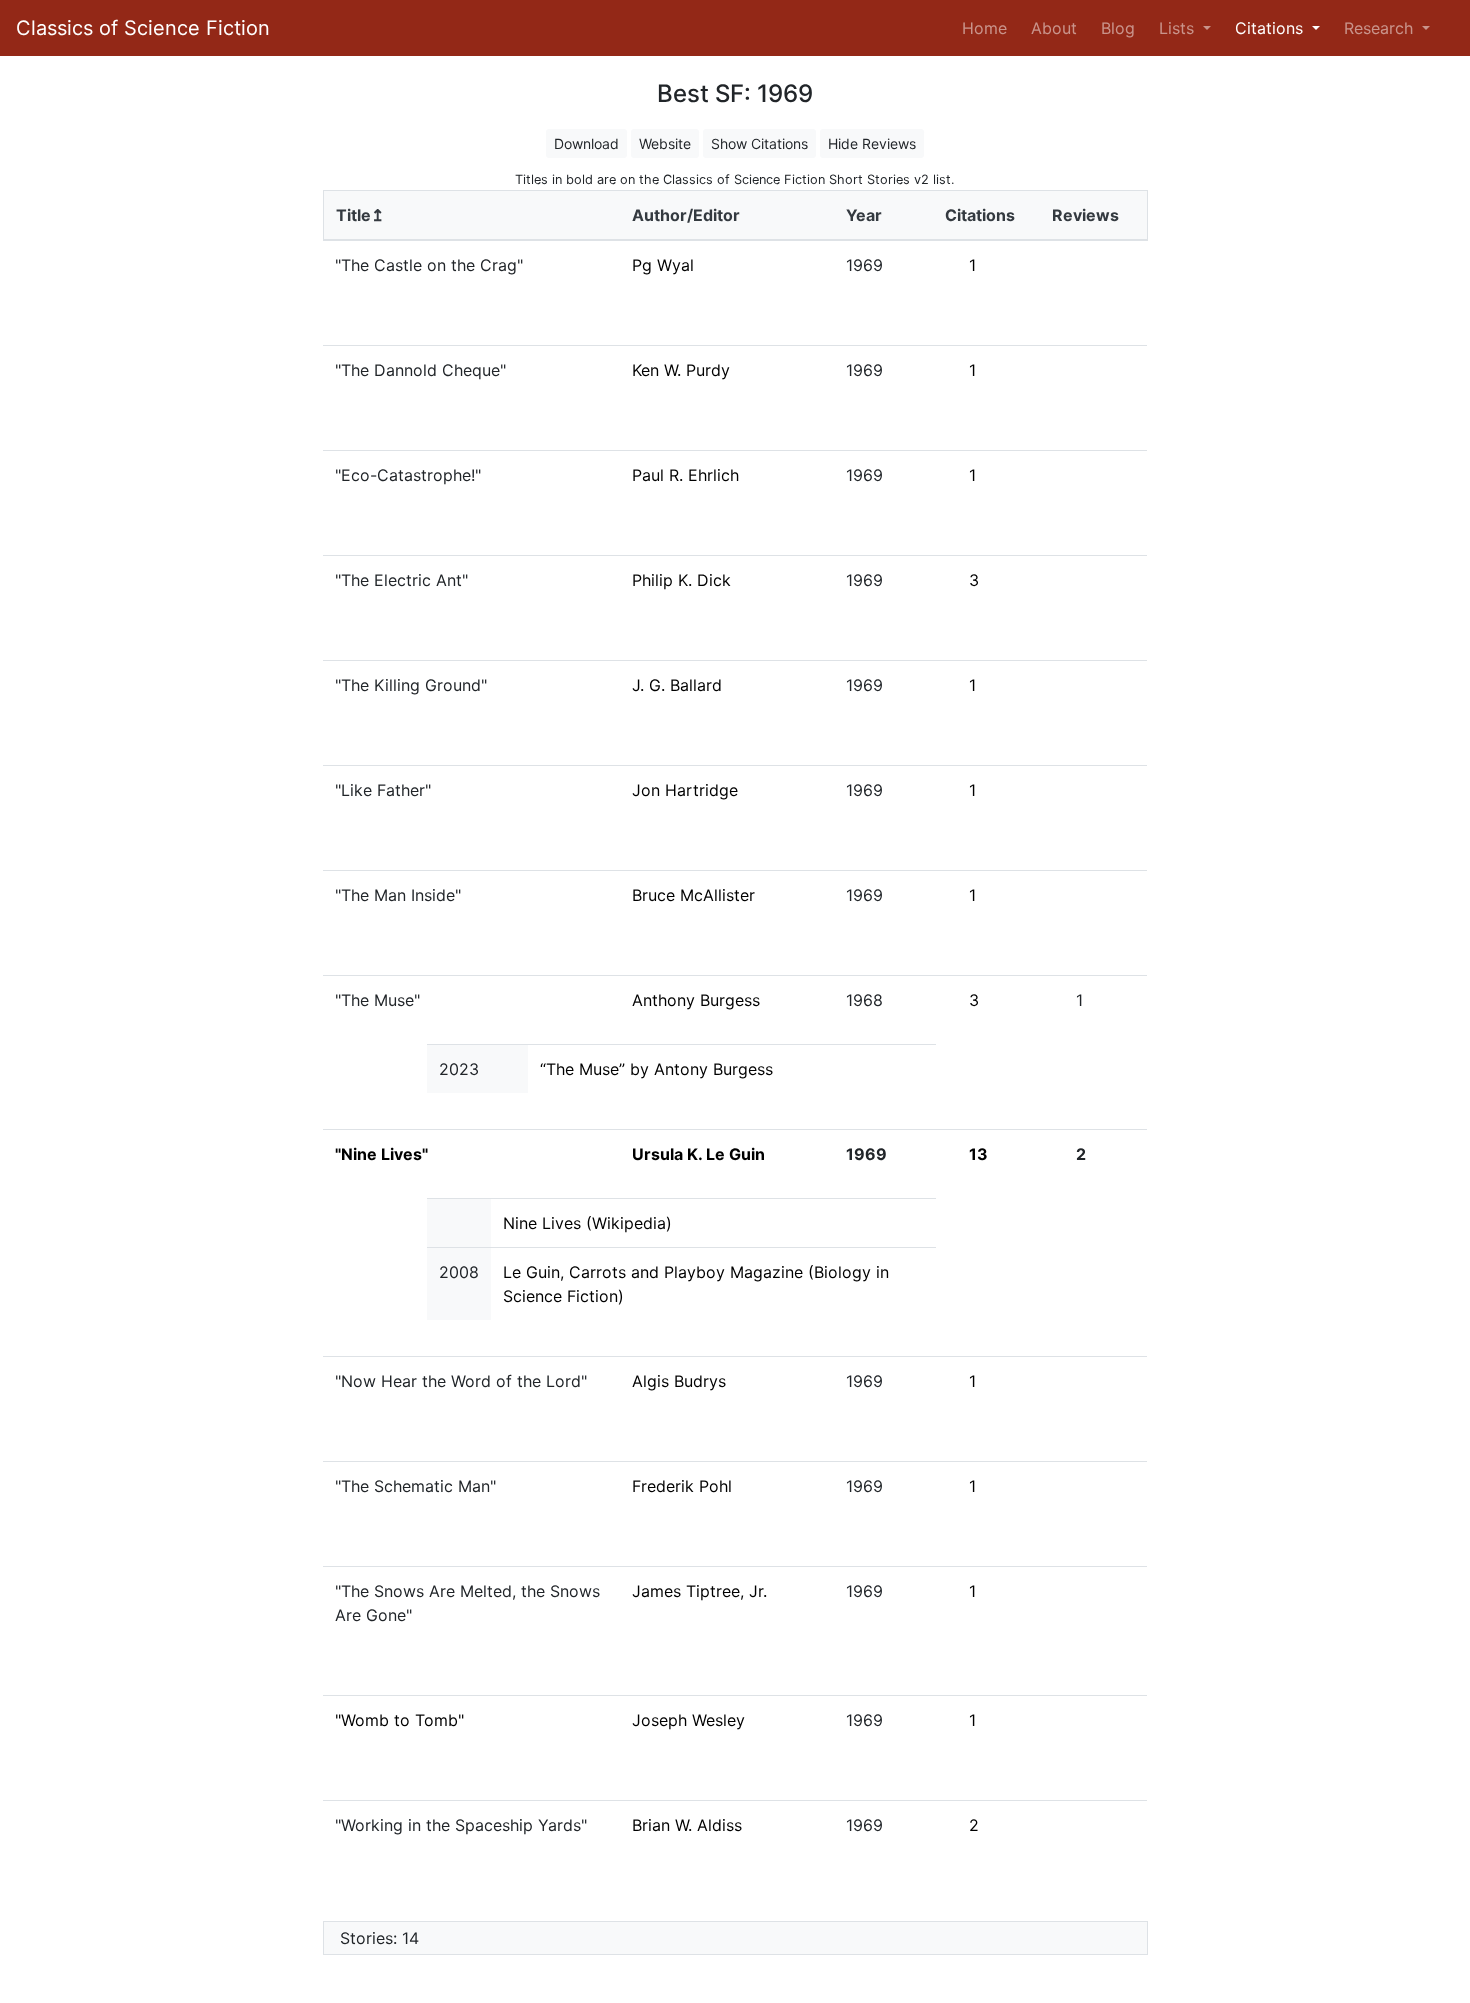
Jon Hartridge (685, 790)
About (1054, 28)
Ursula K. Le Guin (698, 1154)
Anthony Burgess (696, 1000)
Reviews (1085, 215)
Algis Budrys (679, 1381)
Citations (980, 215)
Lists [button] (1179, 28)
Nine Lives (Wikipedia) (587, 1223)
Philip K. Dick (681, 580)
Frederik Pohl (682, 1486)
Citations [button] (1271, 28)
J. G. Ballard (677, 685)
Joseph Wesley (688, 1720)
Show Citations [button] (759, 143)
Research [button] (1381, 28)
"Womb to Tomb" (399, 1720)
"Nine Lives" (381, 1154)
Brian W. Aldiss (687, 1825)
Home (988, 27)
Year (864, 215)
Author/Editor (686, 215)
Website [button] (665, 143)
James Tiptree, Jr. (699, 1591)
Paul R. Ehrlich (685, 475)
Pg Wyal (663, 265)
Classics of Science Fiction (143, 28)
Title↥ (360, 215)
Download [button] (586, 143)
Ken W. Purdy (681, 370)
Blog (1118, 28)
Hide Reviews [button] (872, 143)
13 (978, 1154)
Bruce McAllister (693, 895)
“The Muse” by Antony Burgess (656, 1069)
